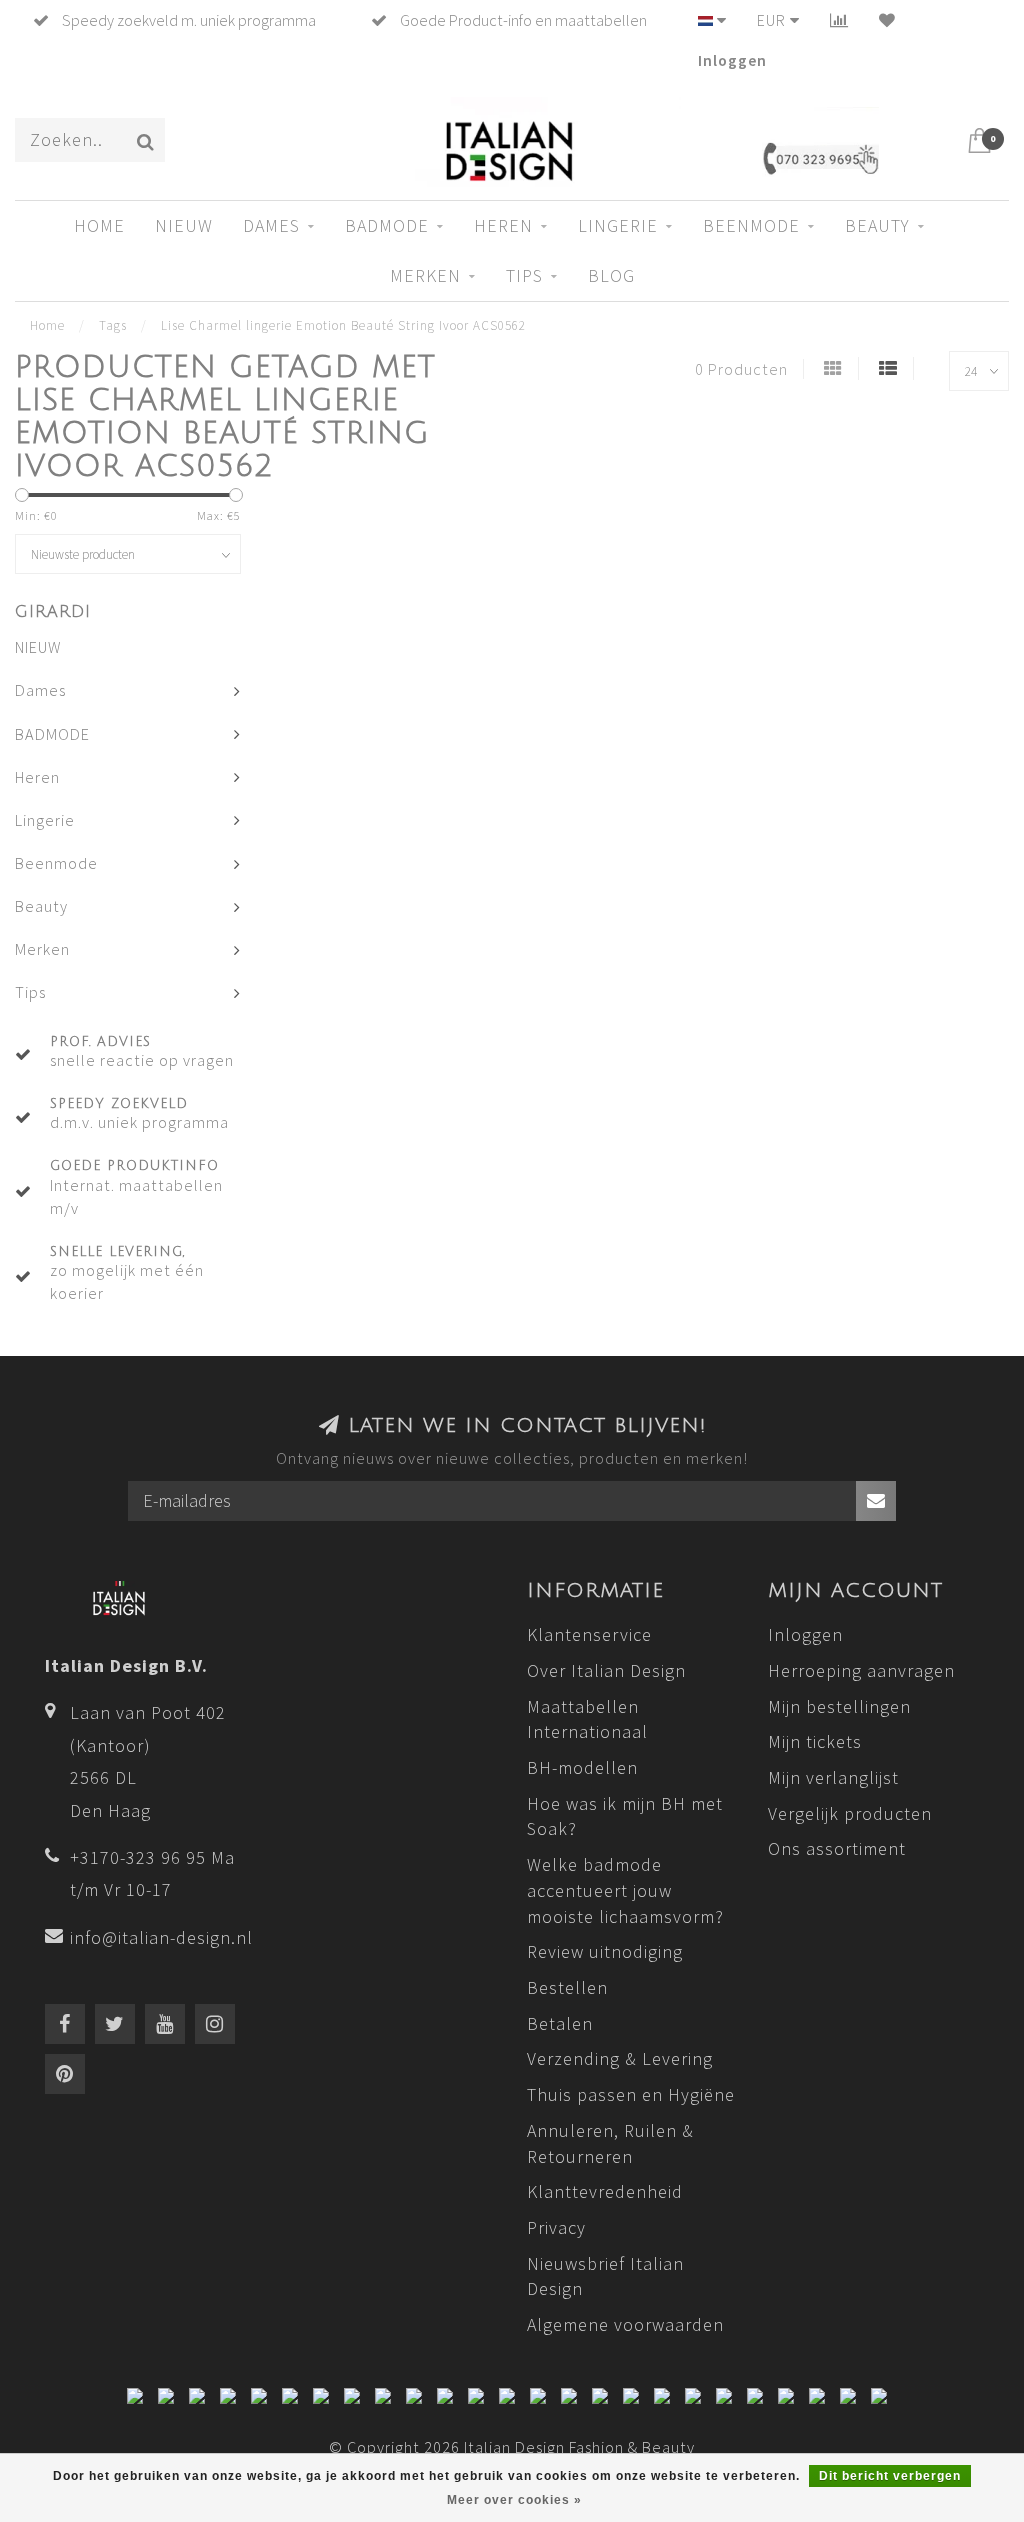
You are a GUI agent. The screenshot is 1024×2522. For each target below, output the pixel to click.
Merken (425, 275)
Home (99, 225)
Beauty (877, 225)
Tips (524, 275)
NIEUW (184, 225)
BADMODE (387, 225)
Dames (271, 225)
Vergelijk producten (850, 1813)
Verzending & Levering (620, 2058)
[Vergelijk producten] (839, 20)
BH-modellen (582, 1767)
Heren (503, 225)
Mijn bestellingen (839, 1706)
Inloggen (732, 60)
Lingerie (618, 225)
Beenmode (751, 225)
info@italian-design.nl (161, 1937)
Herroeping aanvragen (861, 1670)
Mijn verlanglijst (833, 1777)
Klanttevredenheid (605, 2191)
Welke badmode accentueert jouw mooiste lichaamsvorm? (625, 1890)
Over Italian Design (606, 1670)
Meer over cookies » (514, 2500)
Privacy (556, 2227)
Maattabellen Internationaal (587, 1719)
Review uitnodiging (605, 1951)
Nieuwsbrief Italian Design (605, 2276)
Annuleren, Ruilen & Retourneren (610, 2143)
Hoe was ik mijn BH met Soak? (625, 1816)
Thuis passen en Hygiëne (631, 2094)
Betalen (560, 2023)
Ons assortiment (837, 1848)
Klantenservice (589, 1634)
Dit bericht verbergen (890, 2476)
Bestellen (567, 1987)
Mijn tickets (815, 1741)
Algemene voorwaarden (625, 2324)
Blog (611, 275)
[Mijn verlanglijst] (887, 20)
